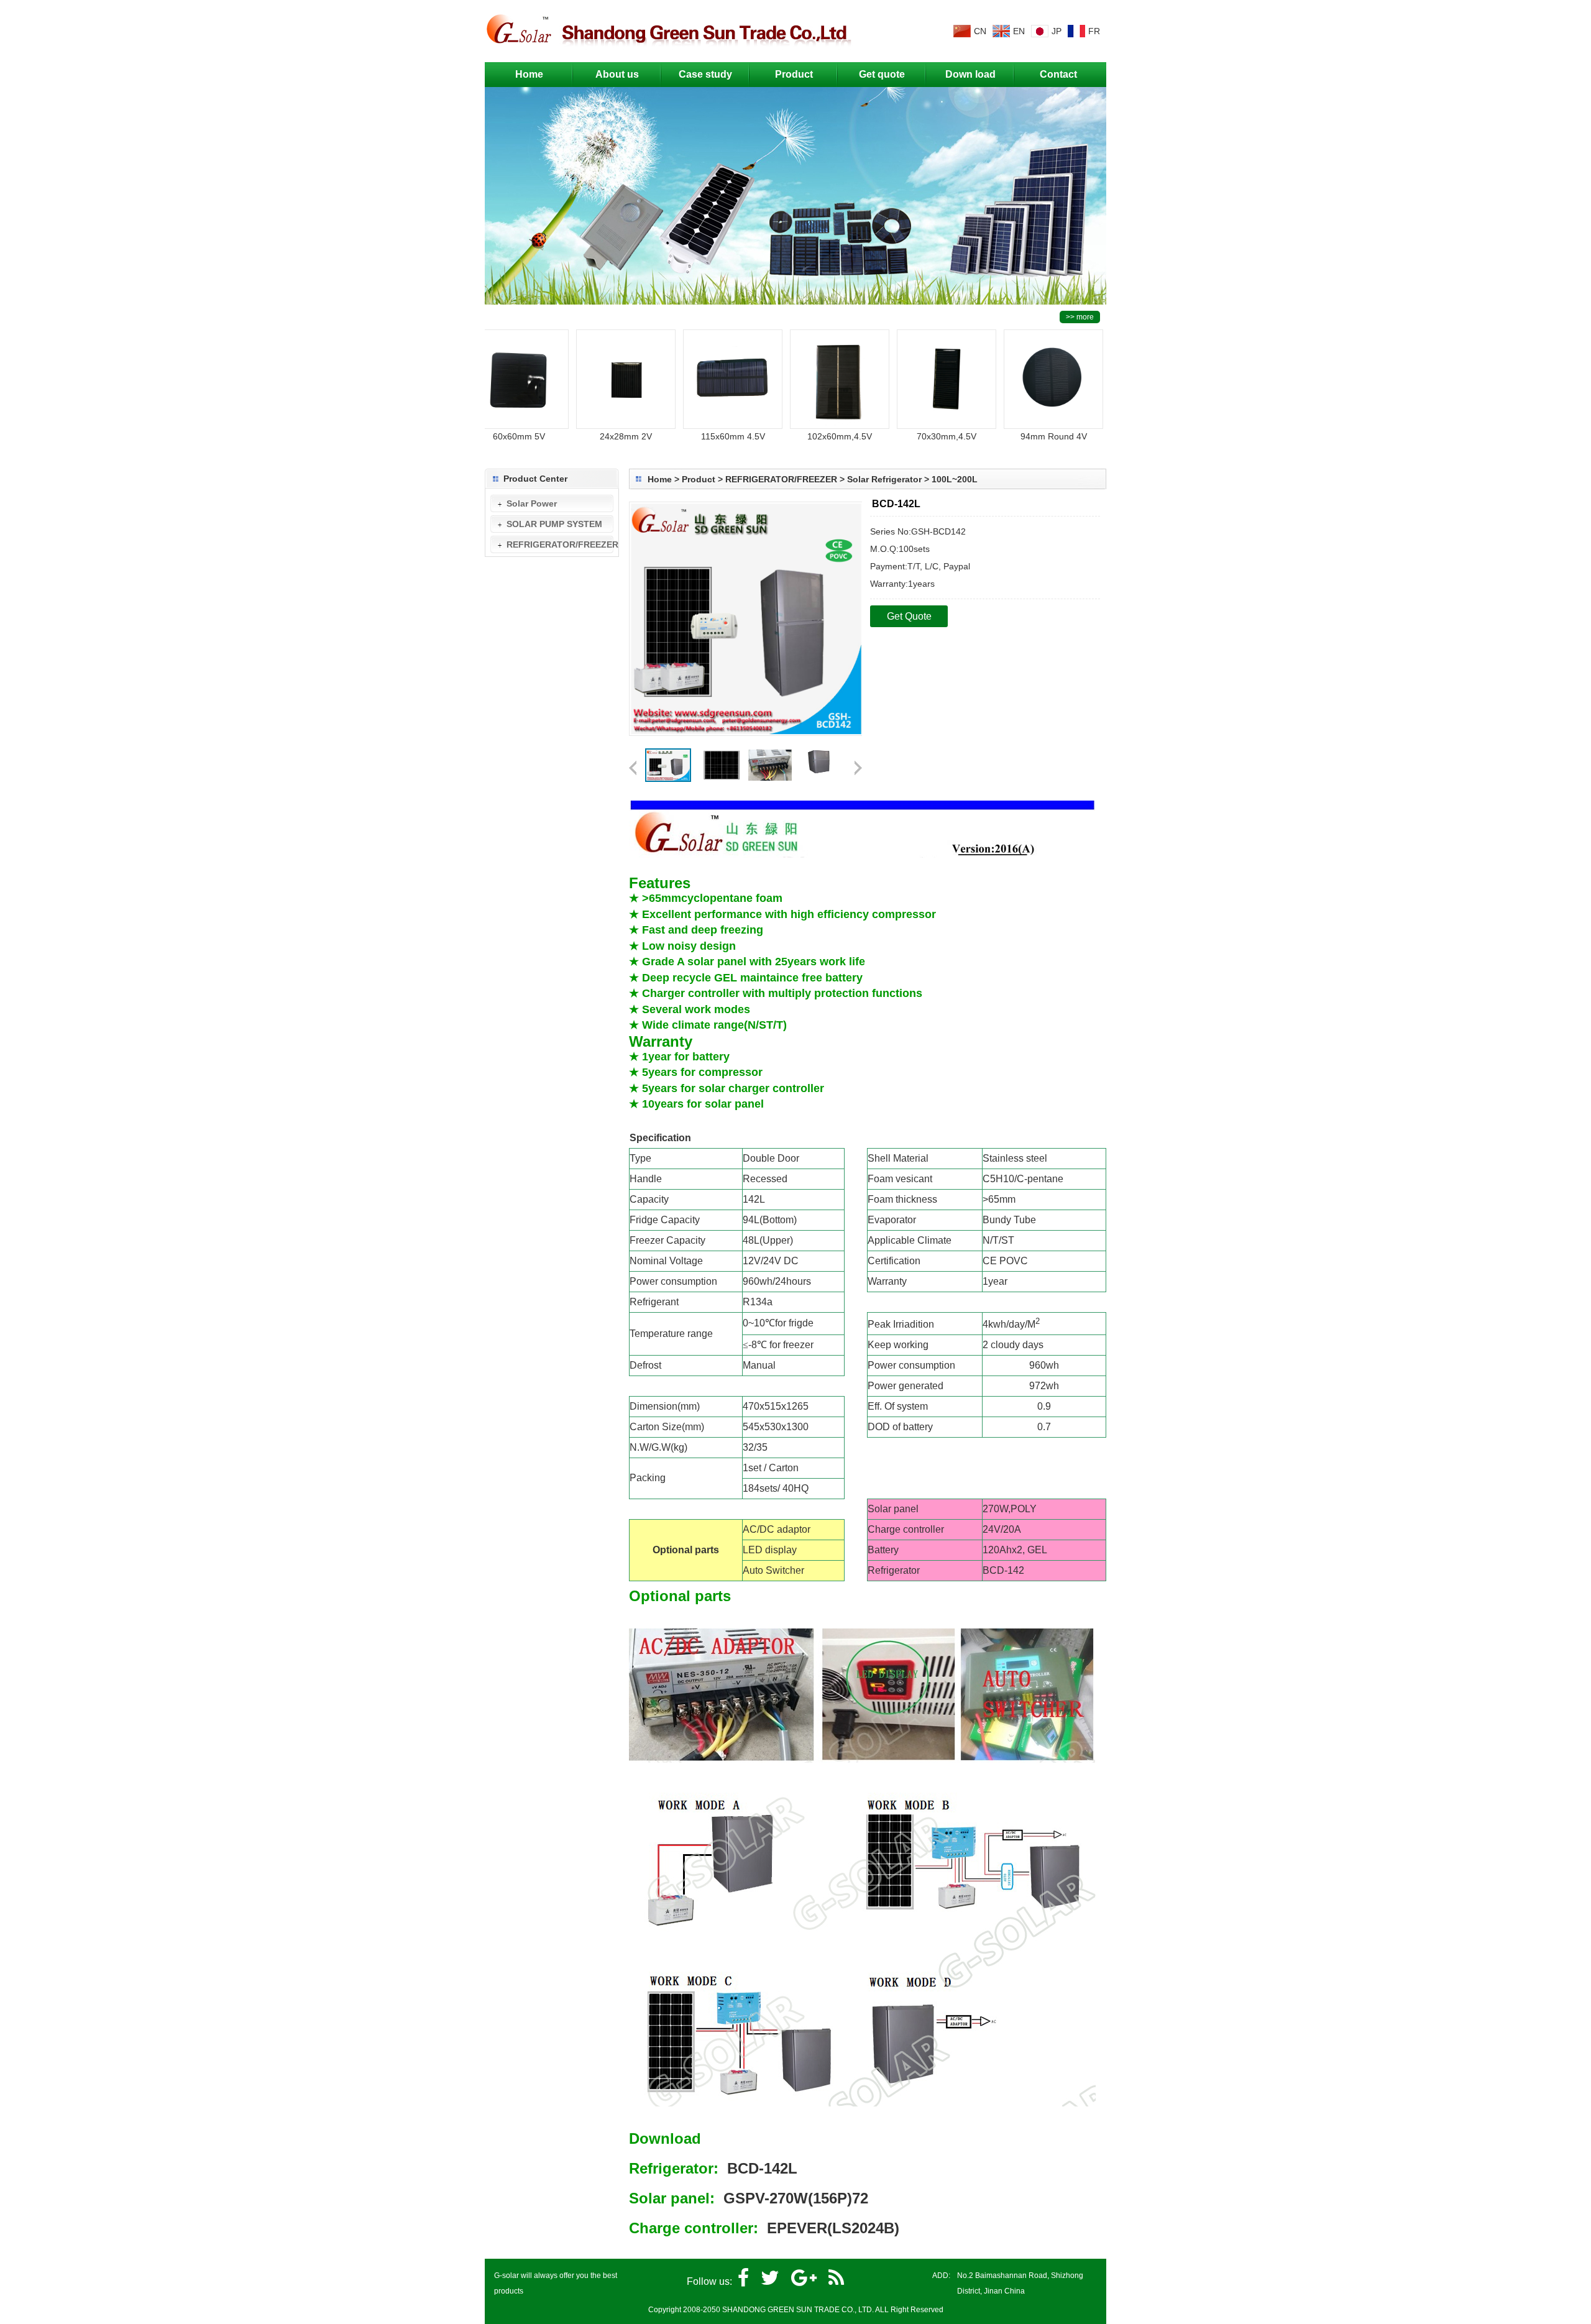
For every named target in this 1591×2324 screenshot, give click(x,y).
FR (1094, 31)
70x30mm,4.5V (907, 436)
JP (1057, 31)
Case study (705, 74)
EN (1019, 31)
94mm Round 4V (1015, 436)
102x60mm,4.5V (800, 436)
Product (794, 74)
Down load (970, 74)
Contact (1058, 74)
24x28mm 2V (587, 436)
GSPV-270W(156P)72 (796, 2198)
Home (529, 74)
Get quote (882, 74)
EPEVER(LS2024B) (833, 2228)
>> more (1080, 317)
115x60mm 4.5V (694, 436)
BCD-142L (762, 2168)
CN (980, 31)
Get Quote (909, 616)
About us (617, 74)
